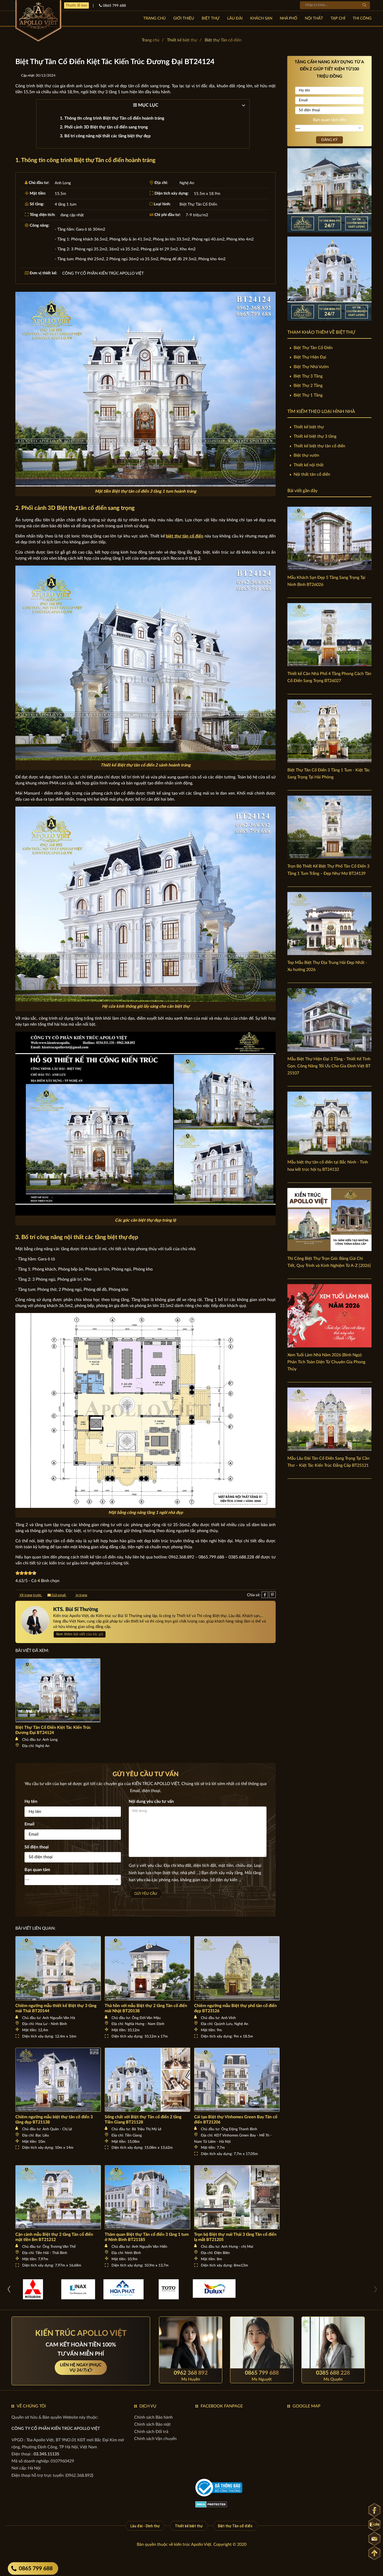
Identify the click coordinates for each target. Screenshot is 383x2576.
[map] (329, 2442)
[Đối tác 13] (214, 2288)
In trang (81, 1595)
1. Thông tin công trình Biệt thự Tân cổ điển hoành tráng (112, 118)
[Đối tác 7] (78, 2289)
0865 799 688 (36, 2569)
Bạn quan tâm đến (329, 120)
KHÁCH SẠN (261, 18)
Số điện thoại (37, 1847)
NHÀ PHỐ (289, 18)
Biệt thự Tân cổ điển (223, 40)
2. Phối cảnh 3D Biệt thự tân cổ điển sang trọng (104, 127)
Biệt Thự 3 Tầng (308, 376)
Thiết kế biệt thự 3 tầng (315, 436)
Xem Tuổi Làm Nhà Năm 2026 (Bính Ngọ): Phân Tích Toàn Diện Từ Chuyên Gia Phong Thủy (326, 1362)
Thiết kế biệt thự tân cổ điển (319, 446)
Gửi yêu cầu (146, 1894)
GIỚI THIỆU (184, 18)
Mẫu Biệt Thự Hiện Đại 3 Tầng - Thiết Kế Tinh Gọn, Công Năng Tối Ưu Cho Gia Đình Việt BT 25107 (329, 1066)
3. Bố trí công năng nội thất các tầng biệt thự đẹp (105, 136)
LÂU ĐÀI (235, 18)
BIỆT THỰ (211, 18)
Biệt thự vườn (306, 455)
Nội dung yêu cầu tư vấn (151, 1801)
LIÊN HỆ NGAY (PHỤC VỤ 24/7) (81, 2368)
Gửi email (59, 1595)
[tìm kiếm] (364, 5)
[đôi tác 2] (33, 2289)
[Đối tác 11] (123, 2289)
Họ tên (31, 1801)
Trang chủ (155, 18)
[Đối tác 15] (169, 2289)
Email (29, 1824)
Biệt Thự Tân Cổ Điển (313, 348)
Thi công (362, 18)
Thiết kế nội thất (309, 465)
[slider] (26, 1573)
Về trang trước (30, 1595)
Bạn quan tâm (37, 1870)
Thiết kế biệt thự (182, 40)
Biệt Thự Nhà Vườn (311, 367)
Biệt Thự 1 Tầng (308, 395)
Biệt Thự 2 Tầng (308, 386)
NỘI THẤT (314, 18)
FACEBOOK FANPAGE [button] (222, 2406)
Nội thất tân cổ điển (312, 474)
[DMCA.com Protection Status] (211, 2504)
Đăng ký (329, 140)
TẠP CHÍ (338, 18)
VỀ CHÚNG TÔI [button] (31, 2406)
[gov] (219, 2488)
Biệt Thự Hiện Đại (310, 357)
